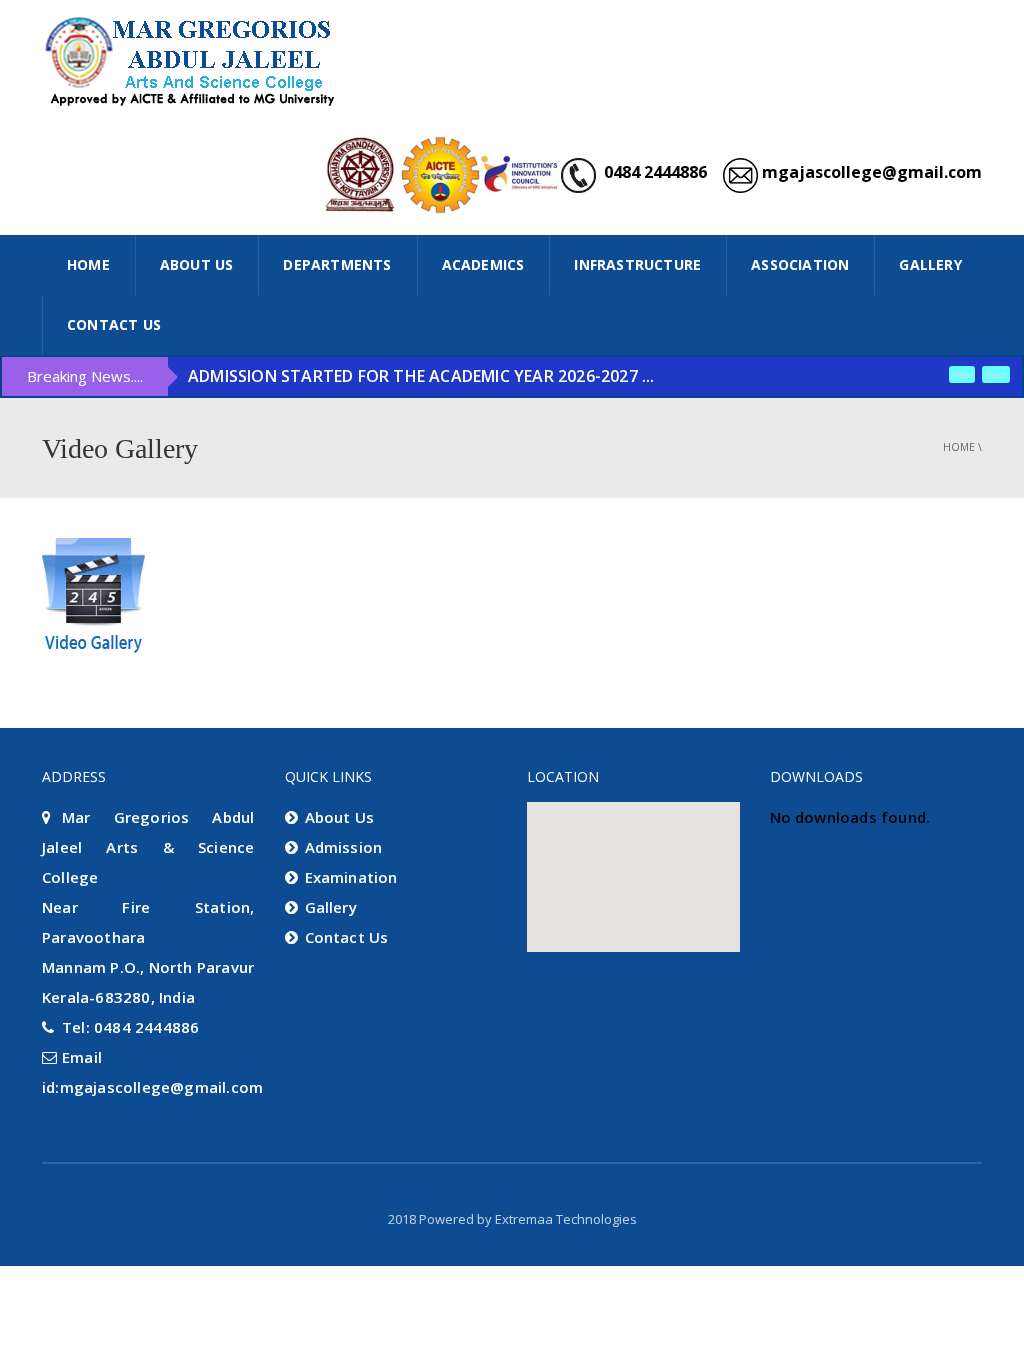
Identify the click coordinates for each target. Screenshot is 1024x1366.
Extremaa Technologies (566, 1219)
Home (959, 447)
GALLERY (930, 264)
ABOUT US (197, 264)
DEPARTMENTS (337, 264)
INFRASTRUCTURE (637, 264)
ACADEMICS (483, 264)
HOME (88, 264)
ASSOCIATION (800, 264)
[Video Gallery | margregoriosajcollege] (192, 60)
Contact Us (114, 324)
